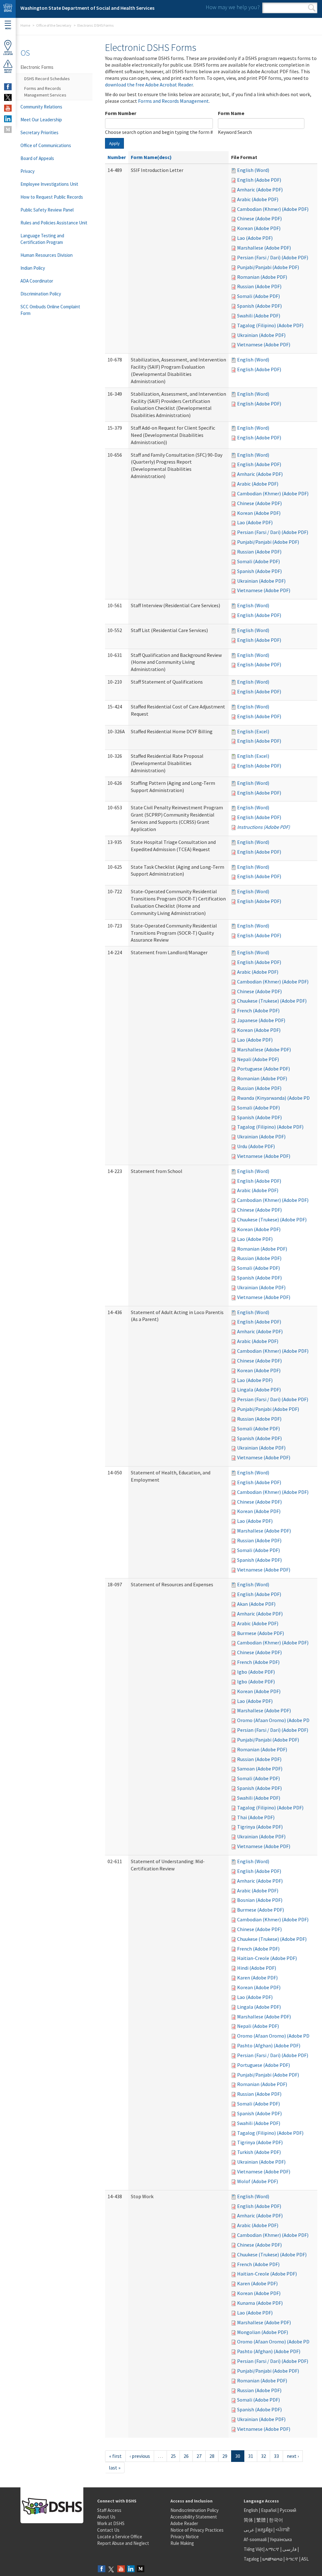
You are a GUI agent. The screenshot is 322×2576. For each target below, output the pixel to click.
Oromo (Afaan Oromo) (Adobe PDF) (275, 1720)
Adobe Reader (184, 2523)
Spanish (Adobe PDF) (259, 306)
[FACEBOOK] (8, 87)
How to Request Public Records (52, 197)
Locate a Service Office (120, 2537)
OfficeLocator (8, 53)
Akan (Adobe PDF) (256, 1604)
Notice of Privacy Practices (197, 2530)
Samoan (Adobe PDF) (260, 1769)
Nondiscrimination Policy (194, 2510)
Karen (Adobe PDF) (257, 1978)
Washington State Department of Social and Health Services (87, 8)
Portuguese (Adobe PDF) (264, 1069)
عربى (249, 2530)
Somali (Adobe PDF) (258, 296)
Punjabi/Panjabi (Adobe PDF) (268, 267)
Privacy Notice (185, 2537)
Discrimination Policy (41, 294)
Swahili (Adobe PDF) (259, 316)
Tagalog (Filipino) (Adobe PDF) (270, 325)
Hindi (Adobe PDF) (257, 1968)
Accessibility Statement (194, 2517)
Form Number (121, 113)
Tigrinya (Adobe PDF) (260, 1827)
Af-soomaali (255, 2539)
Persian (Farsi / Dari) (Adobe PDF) (273, 257)
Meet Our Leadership (41, 120)
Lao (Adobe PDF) (255, 238)
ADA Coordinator (37, 281)
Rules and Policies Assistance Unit (54, 223)
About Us (106, 2517)
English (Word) (253, 170)
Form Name (231, 113)
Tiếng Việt (253, 2549)
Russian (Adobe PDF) (259, 286)
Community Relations (41, 107)
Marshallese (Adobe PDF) (264, 248)
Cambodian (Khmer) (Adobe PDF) (273, 209)
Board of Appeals (37, 158)
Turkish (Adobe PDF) (259, 2152)
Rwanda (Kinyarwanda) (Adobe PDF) (275, 1098)
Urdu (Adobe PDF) (256, 1146)
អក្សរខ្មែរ (265, 2530)
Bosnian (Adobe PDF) (260, 1900)
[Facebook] (102, 2569)
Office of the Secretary (54, 25)
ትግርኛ (292, 2559)
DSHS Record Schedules (47, 79)
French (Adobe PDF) (258, 1010)
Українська (281, 2539)
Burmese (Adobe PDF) (261, 1633)
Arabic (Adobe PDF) (258, 199)
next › (293, 2456)
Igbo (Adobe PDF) (256, 1672)
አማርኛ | (273, 2549)
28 (212, 2456)
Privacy (28, 171)
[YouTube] (121, 2569)
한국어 (276, 2520)
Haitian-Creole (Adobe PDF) (267, 1958)
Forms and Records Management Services (45, 92)
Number (117, 157)
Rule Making (182, 2543)
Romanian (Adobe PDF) (262, 277)
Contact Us (108, 2530)
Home (25, 25)
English (251, 2510)
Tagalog (251, 2559)
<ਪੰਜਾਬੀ (283, 2530)
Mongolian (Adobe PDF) (263, 2332)
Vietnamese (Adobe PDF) (264, 344)
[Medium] (141, 2569)
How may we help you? (233, 7)
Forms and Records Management (173, 101)
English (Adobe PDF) (259, 180)
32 (264, 2456)
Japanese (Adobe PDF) (261, 1020)
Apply (114, 143)
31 (251, 2456)
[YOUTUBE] (8, 108)
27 (199, 2456)
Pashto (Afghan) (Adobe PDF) (269, 2045)
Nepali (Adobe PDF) (258, 1059)
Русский (288, 2510)
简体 (248, 2520)
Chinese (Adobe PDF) (259, 218)
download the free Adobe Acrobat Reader (149, 85)
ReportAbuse (8, 71)
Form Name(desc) (151, 157)
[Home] (8, 9)
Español (269, 2510)
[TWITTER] (8, 97)
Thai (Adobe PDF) (256, 1817)
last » (115, 2468)
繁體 (261, 2520)
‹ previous (140, 2456)
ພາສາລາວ (272, 2559)
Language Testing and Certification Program (42, 239)
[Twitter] (111, 2569)
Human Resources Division (47, 255)
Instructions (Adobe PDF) (264, 827)
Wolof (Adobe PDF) (258, 2181)
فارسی (289, 2549)
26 (186, 2456)
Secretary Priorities (39, 132)
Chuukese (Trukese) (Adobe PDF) (272, 1001)
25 (173, 2456)
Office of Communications (46, 145)
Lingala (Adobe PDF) (259, 1390)
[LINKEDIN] (8, 119)
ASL (305, 2559)
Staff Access (109, 2510)
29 (225, 2456)
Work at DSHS (111, 2523)
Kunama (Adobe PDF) (260, 2303)
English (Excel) (253, 731)
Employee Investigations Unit (49, 184)
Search (312, 8)
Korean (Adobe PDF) (259, 228)
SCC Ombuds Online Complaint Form (50, 310)
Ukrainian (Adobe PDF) (261, 335)
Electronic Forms (37, 67)
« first (115, 2456)
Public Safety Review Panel (47, 210)
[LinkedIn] (131, 2569)
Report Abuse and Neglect (123, 2543)
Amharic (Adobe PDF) (260, 190)
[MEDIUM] (8, 129)
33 (276, 2456)
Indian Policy (33, 268)
